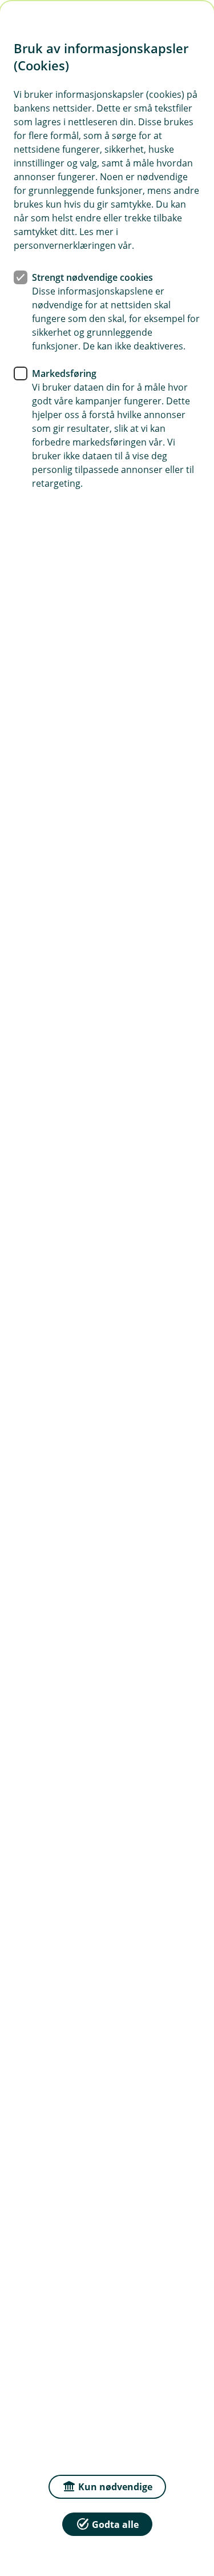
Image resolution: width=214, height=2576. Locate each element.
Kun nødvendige (115, 2487)
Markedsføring (64, 373)
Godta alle (115, 2525)
